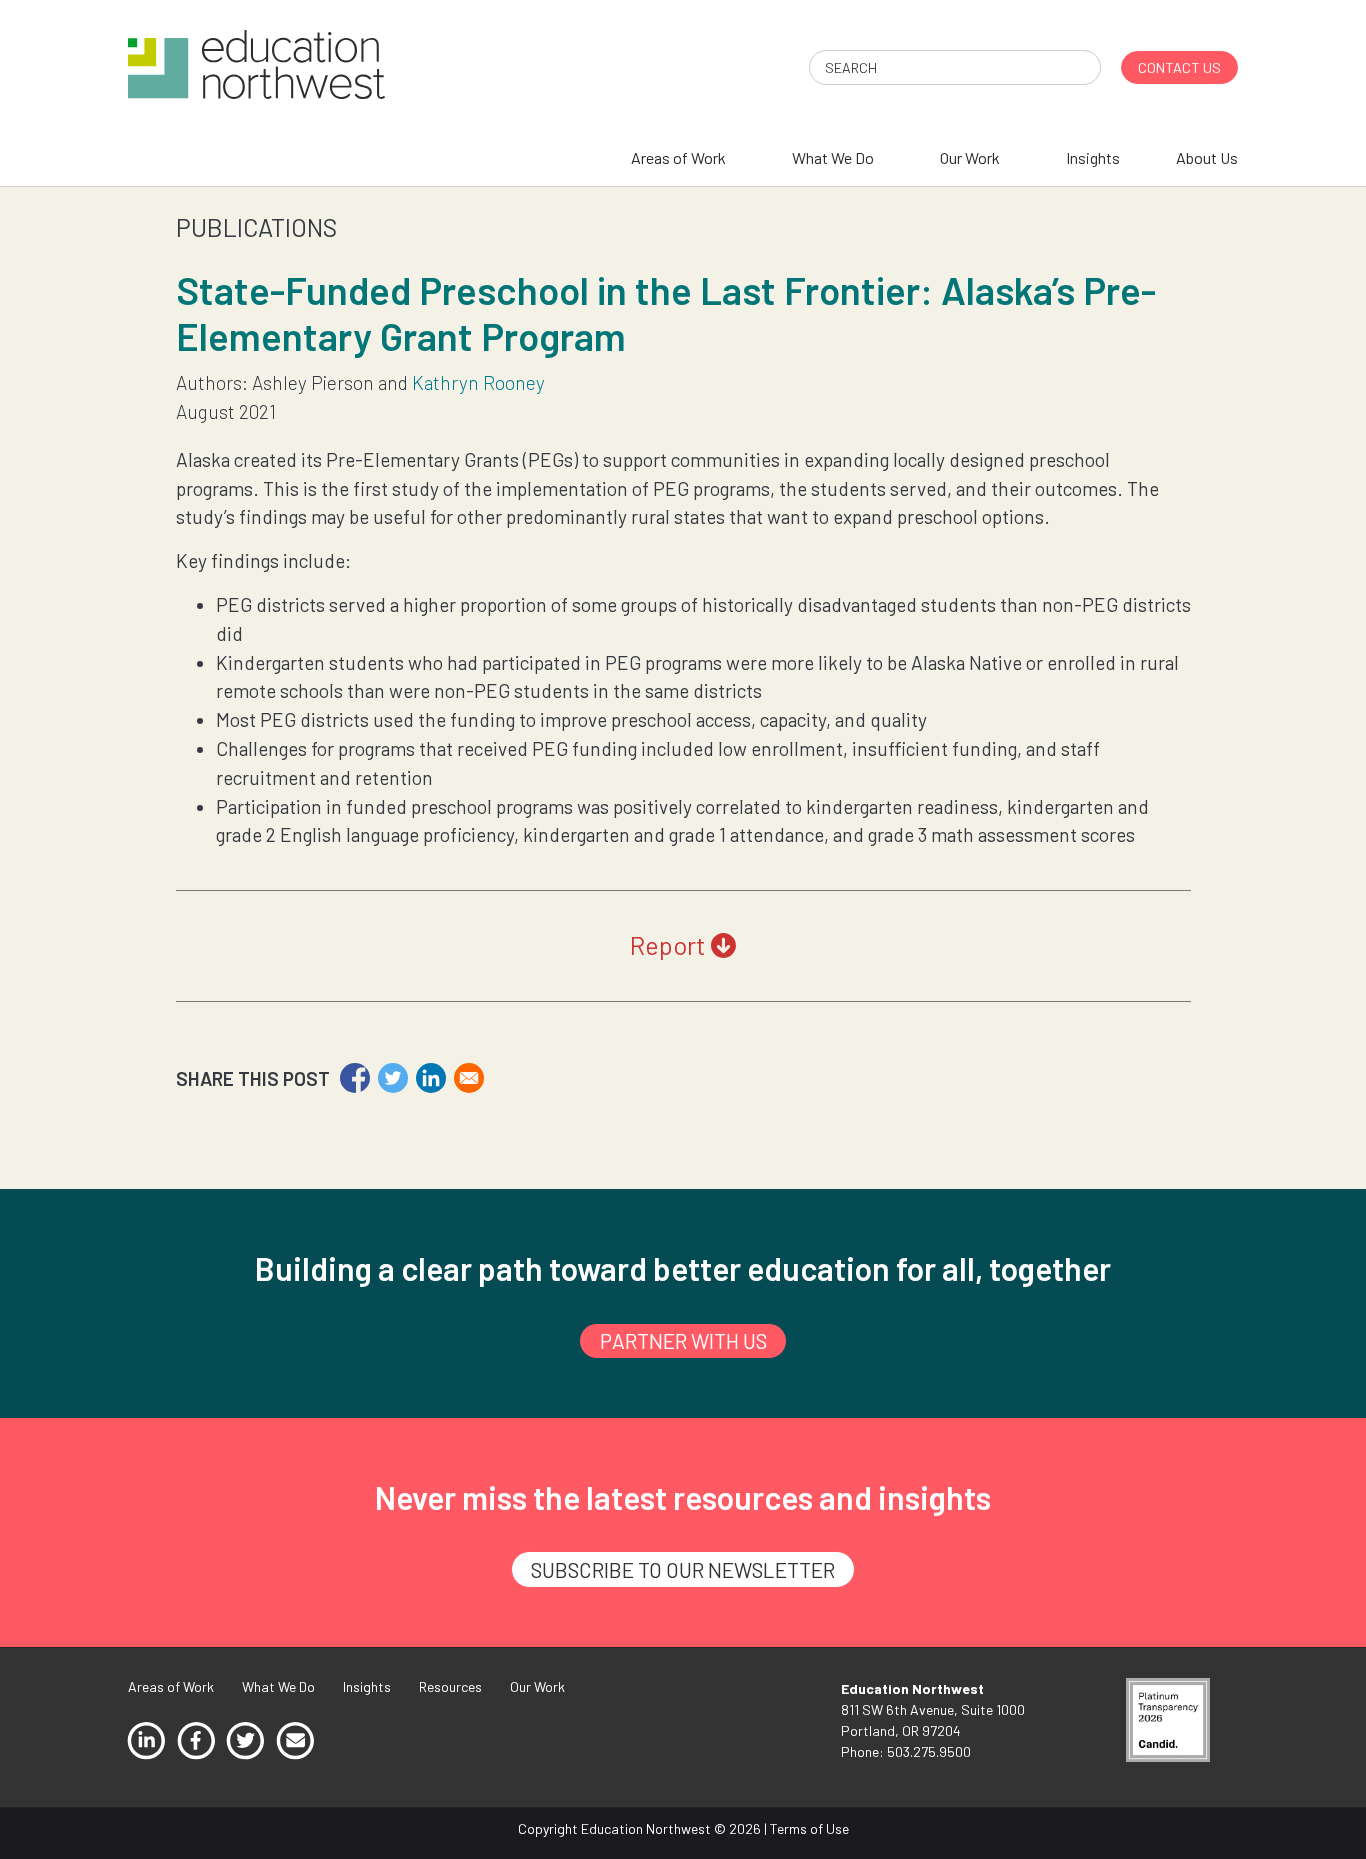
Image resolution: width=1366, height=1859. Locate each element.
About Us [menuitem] (1207, 157)
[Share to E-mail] (469, 1078)
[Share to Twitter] (393, 1078)
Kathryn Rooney (478, 382)
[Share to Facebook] (355, 1078)
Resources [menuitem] (450, 1686)
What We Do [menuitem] (833, 157)
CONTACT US (1179, 67)
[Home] (256, 62)
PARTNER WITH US (683, 1340)
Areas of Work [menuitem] (678, 157)
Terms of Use (809, 1828)
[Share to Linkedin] (431, 1078)
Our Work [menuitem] (970, 157)
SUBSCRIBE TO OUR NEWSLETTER (683, 1569)
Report (670, 945)
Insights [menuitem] (1093, 157)
